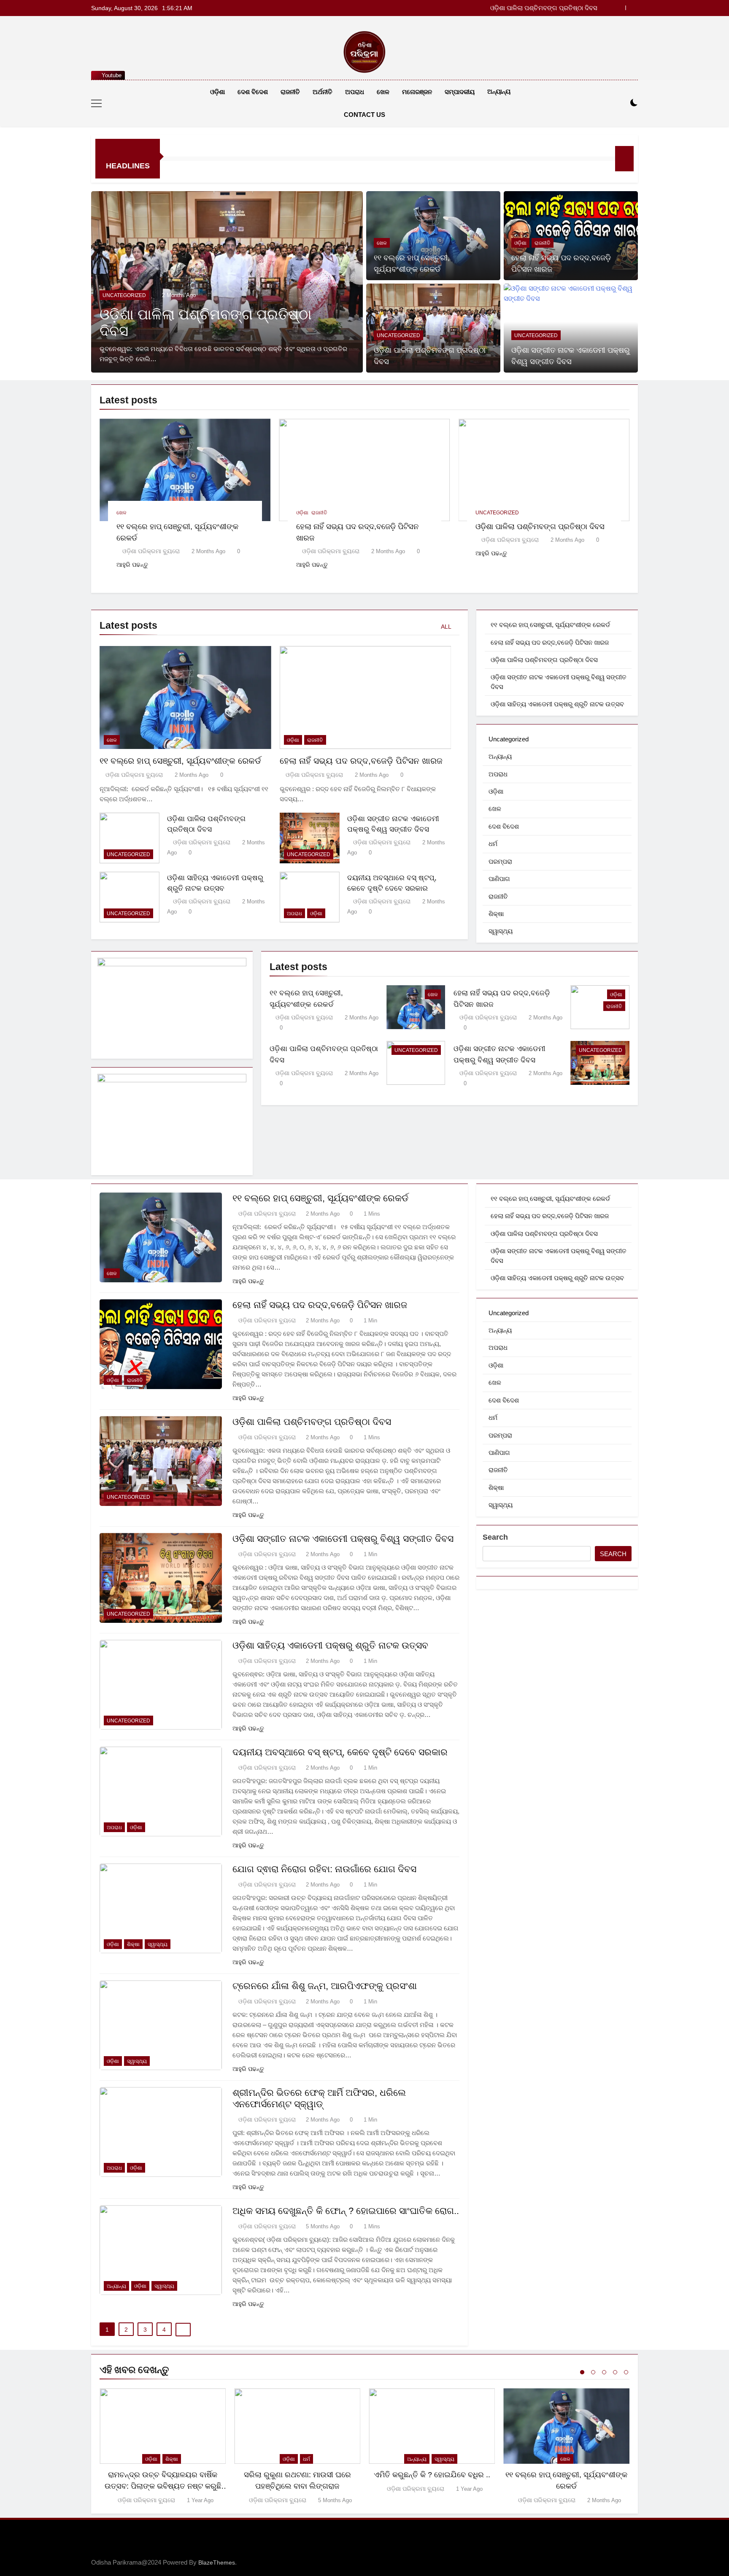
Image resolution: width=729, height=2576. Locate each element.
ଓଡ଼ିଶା (217, 92)
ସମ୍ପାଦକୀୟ (460, 92)
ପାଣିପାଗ (499, 879)
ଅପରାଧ (355, 92)
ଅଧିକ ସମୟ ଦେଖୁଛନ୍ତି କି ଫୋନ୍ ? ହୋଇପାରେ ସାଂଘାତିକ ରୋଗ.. (346, 2211)
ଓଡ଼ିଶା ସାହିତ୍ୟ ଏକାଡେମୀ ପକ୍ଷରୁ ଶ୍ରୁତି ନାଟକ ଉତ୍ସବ (557, 704)
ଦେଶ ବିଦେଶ (253, 92)
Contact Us (364, 115)
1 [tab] (582, 2372)
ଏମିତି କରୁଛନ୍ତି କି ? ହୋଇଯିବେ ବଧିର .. (432, 2475)
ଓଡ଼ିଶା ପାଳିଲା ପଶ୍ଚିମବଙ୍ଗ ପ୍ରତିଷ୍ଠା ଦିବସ (540, 526)
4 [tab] (615, 2372)
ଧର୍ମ (493, 844)
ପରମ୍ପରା (500, 861)
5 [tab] (626, 2372)
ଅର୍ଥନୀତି (323, 92)
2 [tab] (593, 2372)
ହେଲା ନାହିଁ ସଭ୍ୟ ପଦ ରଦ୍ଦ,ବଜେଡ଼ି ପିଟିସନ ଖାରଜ (361, 761)
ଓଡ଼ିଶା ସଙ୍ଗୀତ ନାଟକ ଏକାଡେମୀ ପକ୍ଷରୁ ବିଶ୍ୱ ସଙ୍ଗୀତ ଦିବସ (521, 8)
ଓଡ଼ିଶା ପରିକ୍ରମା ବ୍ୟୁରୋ (151, 551)
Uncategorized (124, 295)
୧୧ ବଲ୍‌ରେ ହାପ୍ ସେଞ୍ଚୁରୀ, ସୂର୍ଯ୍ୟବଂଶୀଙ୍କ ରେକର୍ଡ (180, 761)
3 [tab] (604, 2372)
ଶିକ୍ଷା (496, 914)
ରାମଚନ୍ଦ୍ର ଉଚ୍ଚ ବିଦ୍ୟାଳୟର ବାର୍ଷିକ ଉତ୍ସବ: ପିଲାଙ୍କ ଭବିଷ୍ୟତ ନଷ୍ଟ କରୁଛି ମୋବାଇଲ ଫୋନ (163, 2486)
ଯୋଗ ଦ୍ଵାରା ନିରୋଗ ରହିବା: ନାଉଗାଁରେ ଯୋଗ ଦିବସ (324, 1869)
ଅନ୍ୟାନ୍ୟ (499, 91)
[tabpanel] (163, 2447)
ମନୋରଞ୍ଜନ (417, 92)
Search (495, 1537)
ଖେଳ (383, 92)
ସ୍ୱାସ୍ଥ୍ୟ (501, 931)
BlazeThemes (217, 2562)
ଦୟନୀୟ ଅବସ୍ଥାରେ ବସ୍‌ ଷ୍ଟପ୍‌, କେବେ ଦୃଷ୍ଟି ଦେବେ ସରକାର (340, 1752)
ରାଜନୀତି (290, 92)
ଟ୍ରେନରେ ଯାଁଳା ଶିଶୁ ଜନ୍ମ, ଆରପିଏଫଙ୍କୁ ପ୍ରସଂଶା (325, 1986)
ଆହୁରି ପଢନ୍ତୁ (132, 565)
